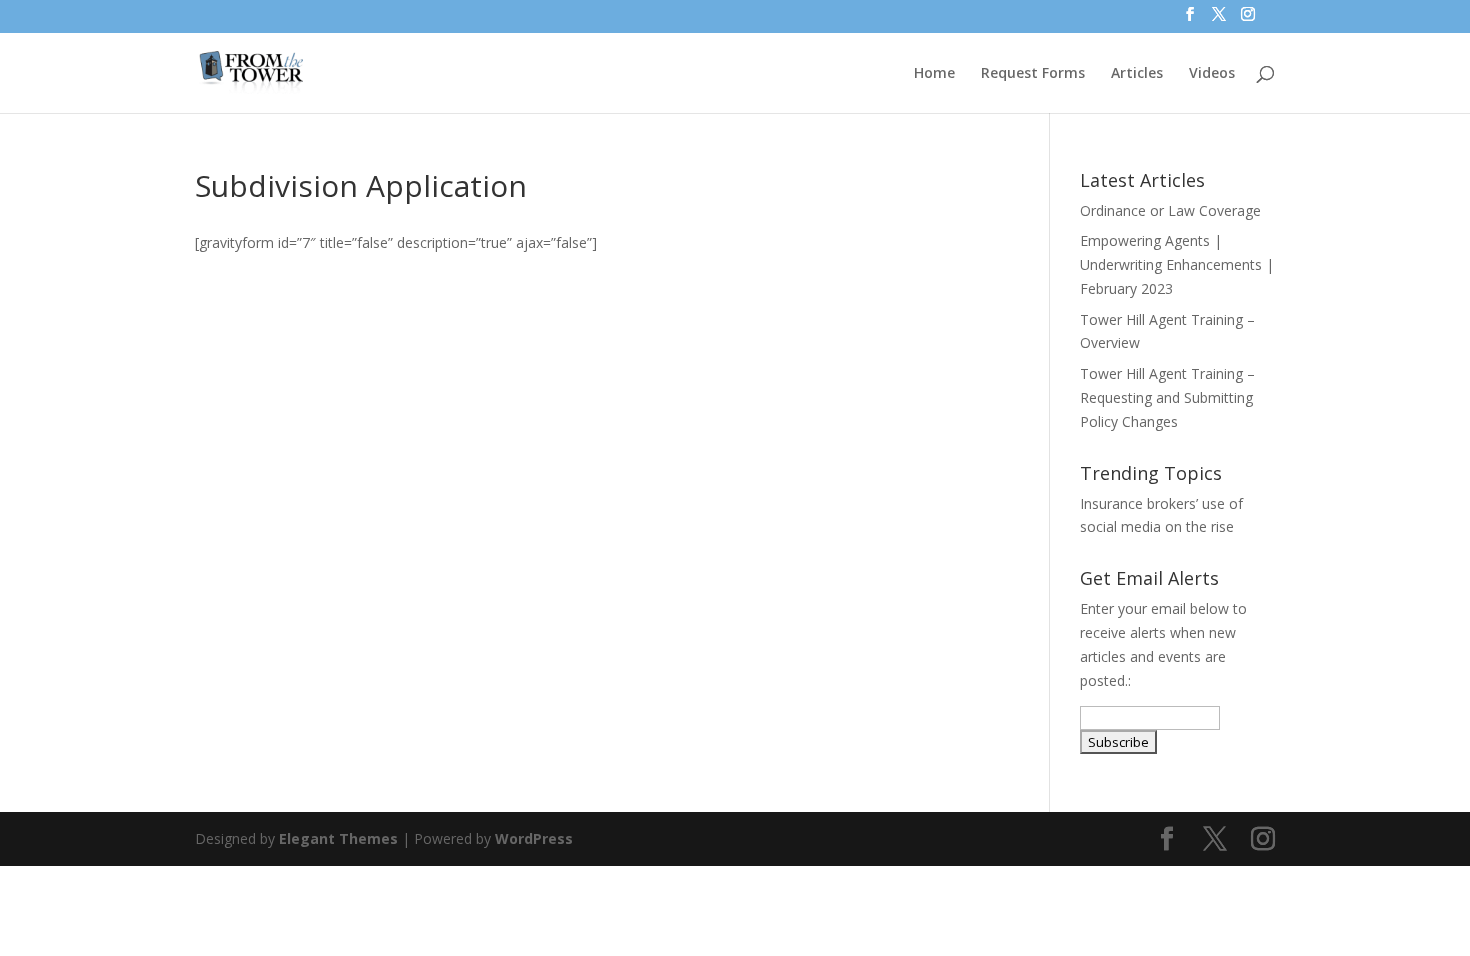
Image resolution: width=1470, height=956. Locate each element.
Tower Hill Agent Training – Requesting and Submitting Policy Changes (1167, 397)
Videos (1212, 74)
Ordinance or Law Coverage (1170, 210)
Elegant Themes (338, 838)
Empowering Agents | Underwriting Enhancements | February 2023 (1177, 264)
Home (934, 74)
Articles (1137, 74)
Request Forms (1033, 74)
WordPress (534, 838)
